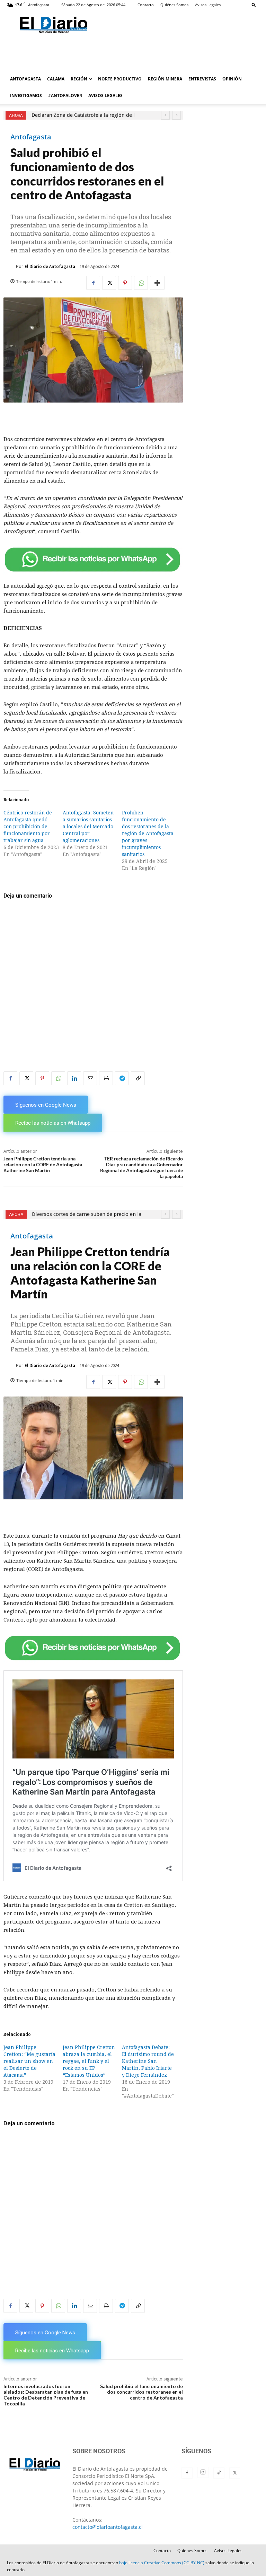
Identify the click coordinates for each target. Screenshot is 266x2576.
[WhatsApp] (141, 283)
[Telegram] (122, 1078)
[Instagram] (203, 2472)
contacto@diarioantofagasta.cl (108, 2527)
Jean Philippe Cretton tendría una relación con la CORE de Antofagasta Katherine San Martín (43, 1164)
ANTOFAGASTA (25, 79)
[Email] (90, 1078)
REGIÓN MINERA (165, 79)
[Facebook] (93, 283)
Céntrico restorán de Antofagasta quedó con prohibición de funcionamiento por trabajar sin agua (28, 827)
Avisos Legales (208, 5)
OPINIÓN (232, 79)
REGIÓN (79, 79)
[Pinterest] (125, 283)
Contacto (146, 5)
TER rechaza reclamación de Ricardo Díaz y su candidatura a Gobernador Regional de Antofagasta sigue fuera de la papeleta (141, 1167)
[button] (254, 5)
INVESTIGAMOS (26, 96)
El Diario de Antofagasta (50, 266)
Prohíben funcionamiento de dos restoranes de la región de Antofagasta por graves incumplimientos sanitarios (148, 833)
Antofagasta (31, 137)
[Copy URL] (138, 1078)
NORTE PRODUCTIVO (120, 79)
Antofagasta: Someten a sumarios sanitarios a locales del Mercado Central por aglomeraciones (88, 827)
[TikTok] (219, 2473)
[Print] (106, 1078)
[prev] (165, 115)
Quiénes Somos (174, 5)
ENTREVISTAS (202, 79)
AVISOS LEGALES (105, 96)
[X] (109, 283)
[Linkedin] (74, 1078)
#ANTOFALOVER (65, 96)
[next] (176, 115)
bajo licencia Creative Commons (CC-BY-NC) (162, 2563)
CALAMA (56, 79)
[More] (157, 283)
